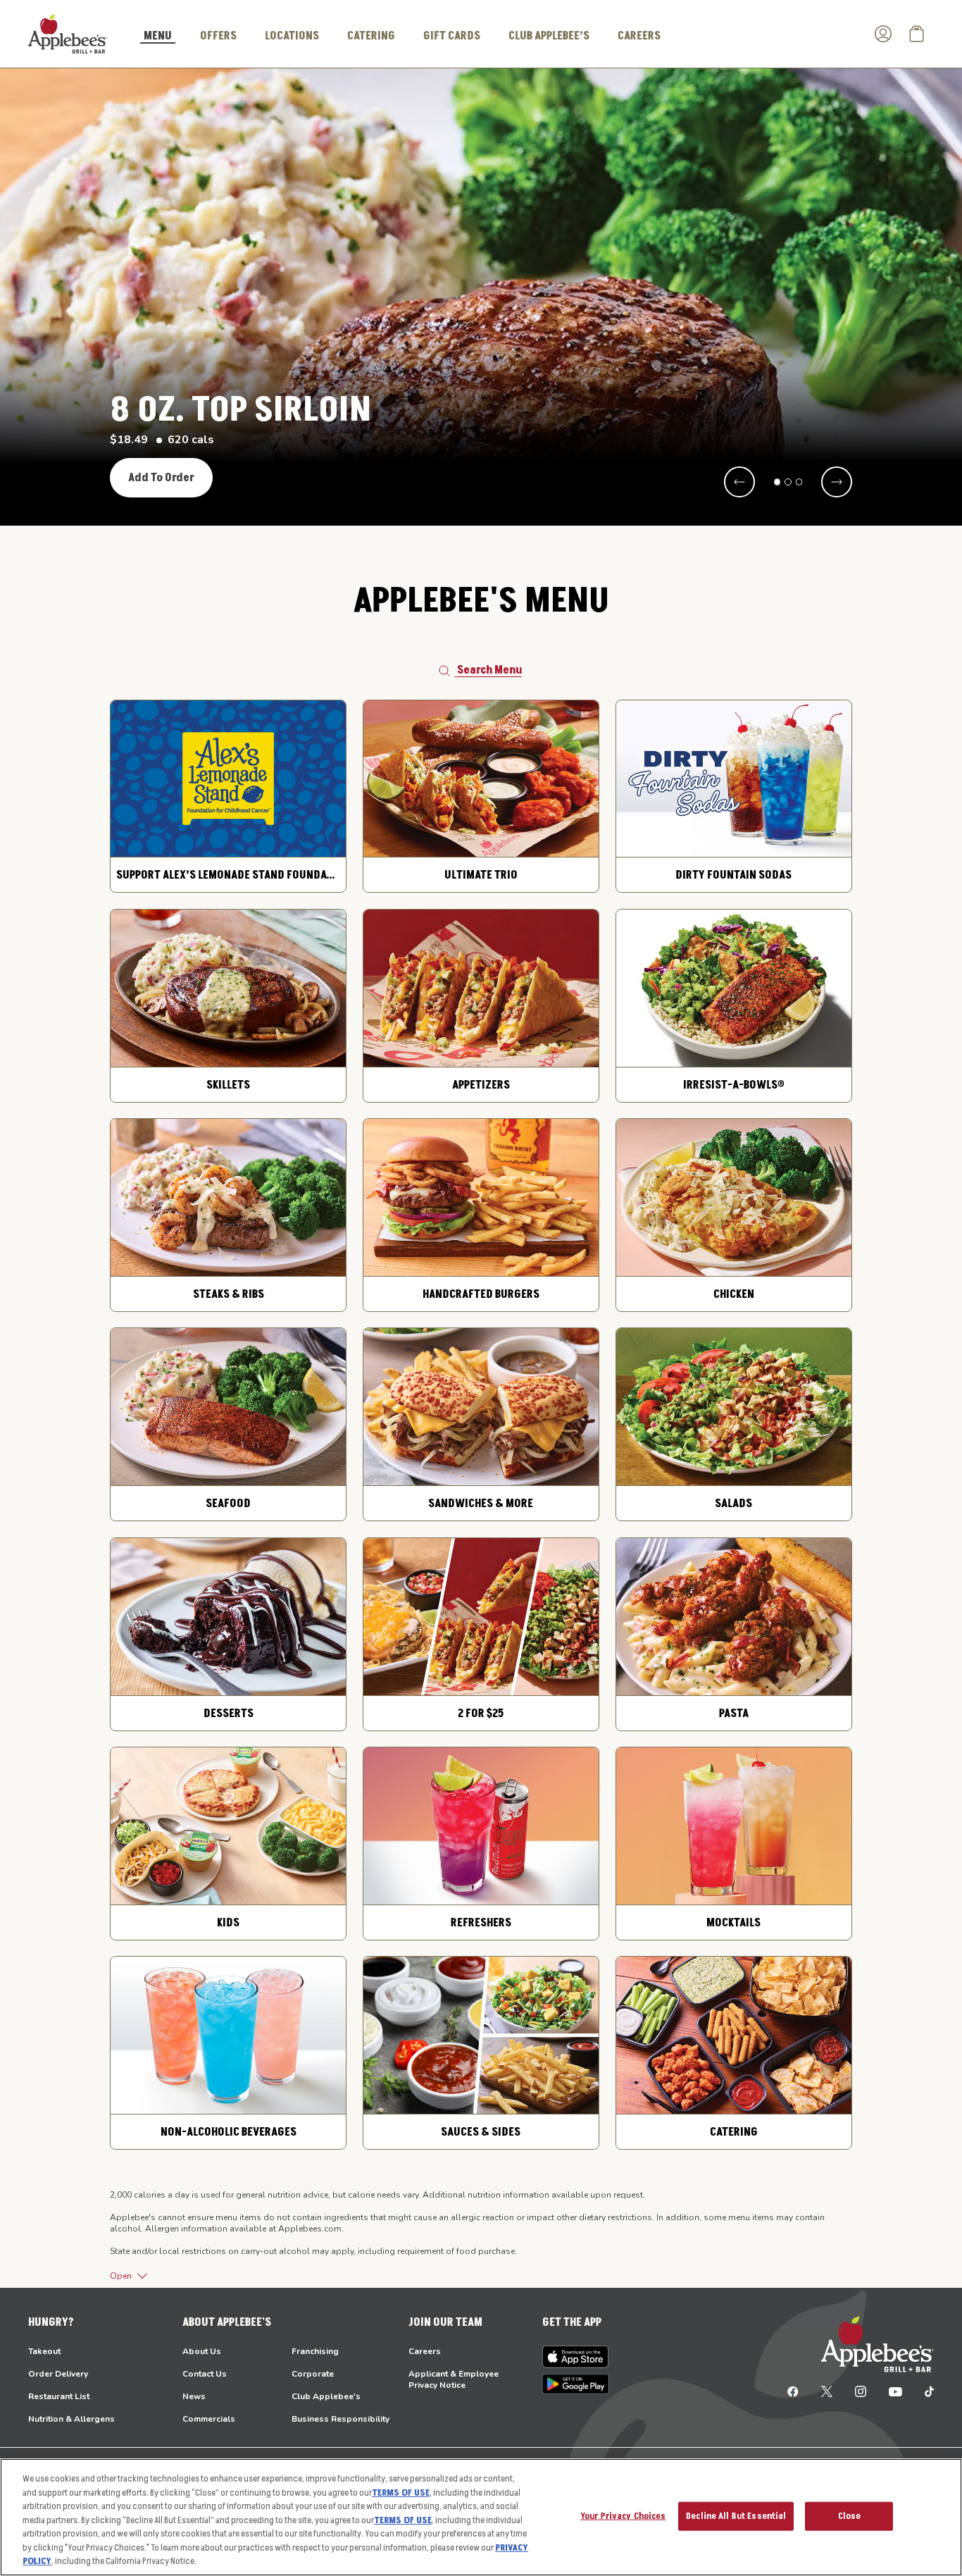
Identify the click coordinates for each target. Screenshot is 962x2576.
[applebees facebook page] (793, 2391)
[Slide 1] (777, 482)
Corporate (313, 2374)
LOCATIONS (292, 36)
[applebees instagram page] (861, 2391)
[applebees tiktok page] (924, 2391)
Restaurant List (59, 2396)
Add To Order (161, 478)
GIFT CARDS (452, 36)
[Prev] (739, 482)
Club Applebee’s (549, 36)
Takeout (44, 2351)
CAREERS (639, 36)
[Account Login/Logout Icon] (883, 34)
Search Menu (489, 670)
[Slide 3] (799, 482)
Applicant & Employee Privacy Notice (454, 2379)
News (194, 2396)
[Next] (837, 482)
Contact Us (205, 2374)
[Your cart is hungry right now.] (917, 34)
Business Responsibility (341, 2419)
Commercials (209, 2419)
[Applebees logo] (68, 33)
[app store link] (576, 2357)
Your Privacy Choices (623, 2515)
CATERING (371, 36)
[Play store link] (576, 2384)
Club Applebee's (326, 2396)
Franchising (315, 2351)
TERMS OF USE (401, 2493)
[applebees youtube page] (895, 2391)
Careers (425, 2351)
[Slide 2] (788, 482)
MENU (158, 37)
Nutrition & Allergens (71, 2419)
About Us (202, 2351)
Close (850, 2515)
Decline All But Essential (736, 2515)
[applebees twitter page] (827, 2391)
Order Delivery (58, 2374)
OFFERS (218, 36)
